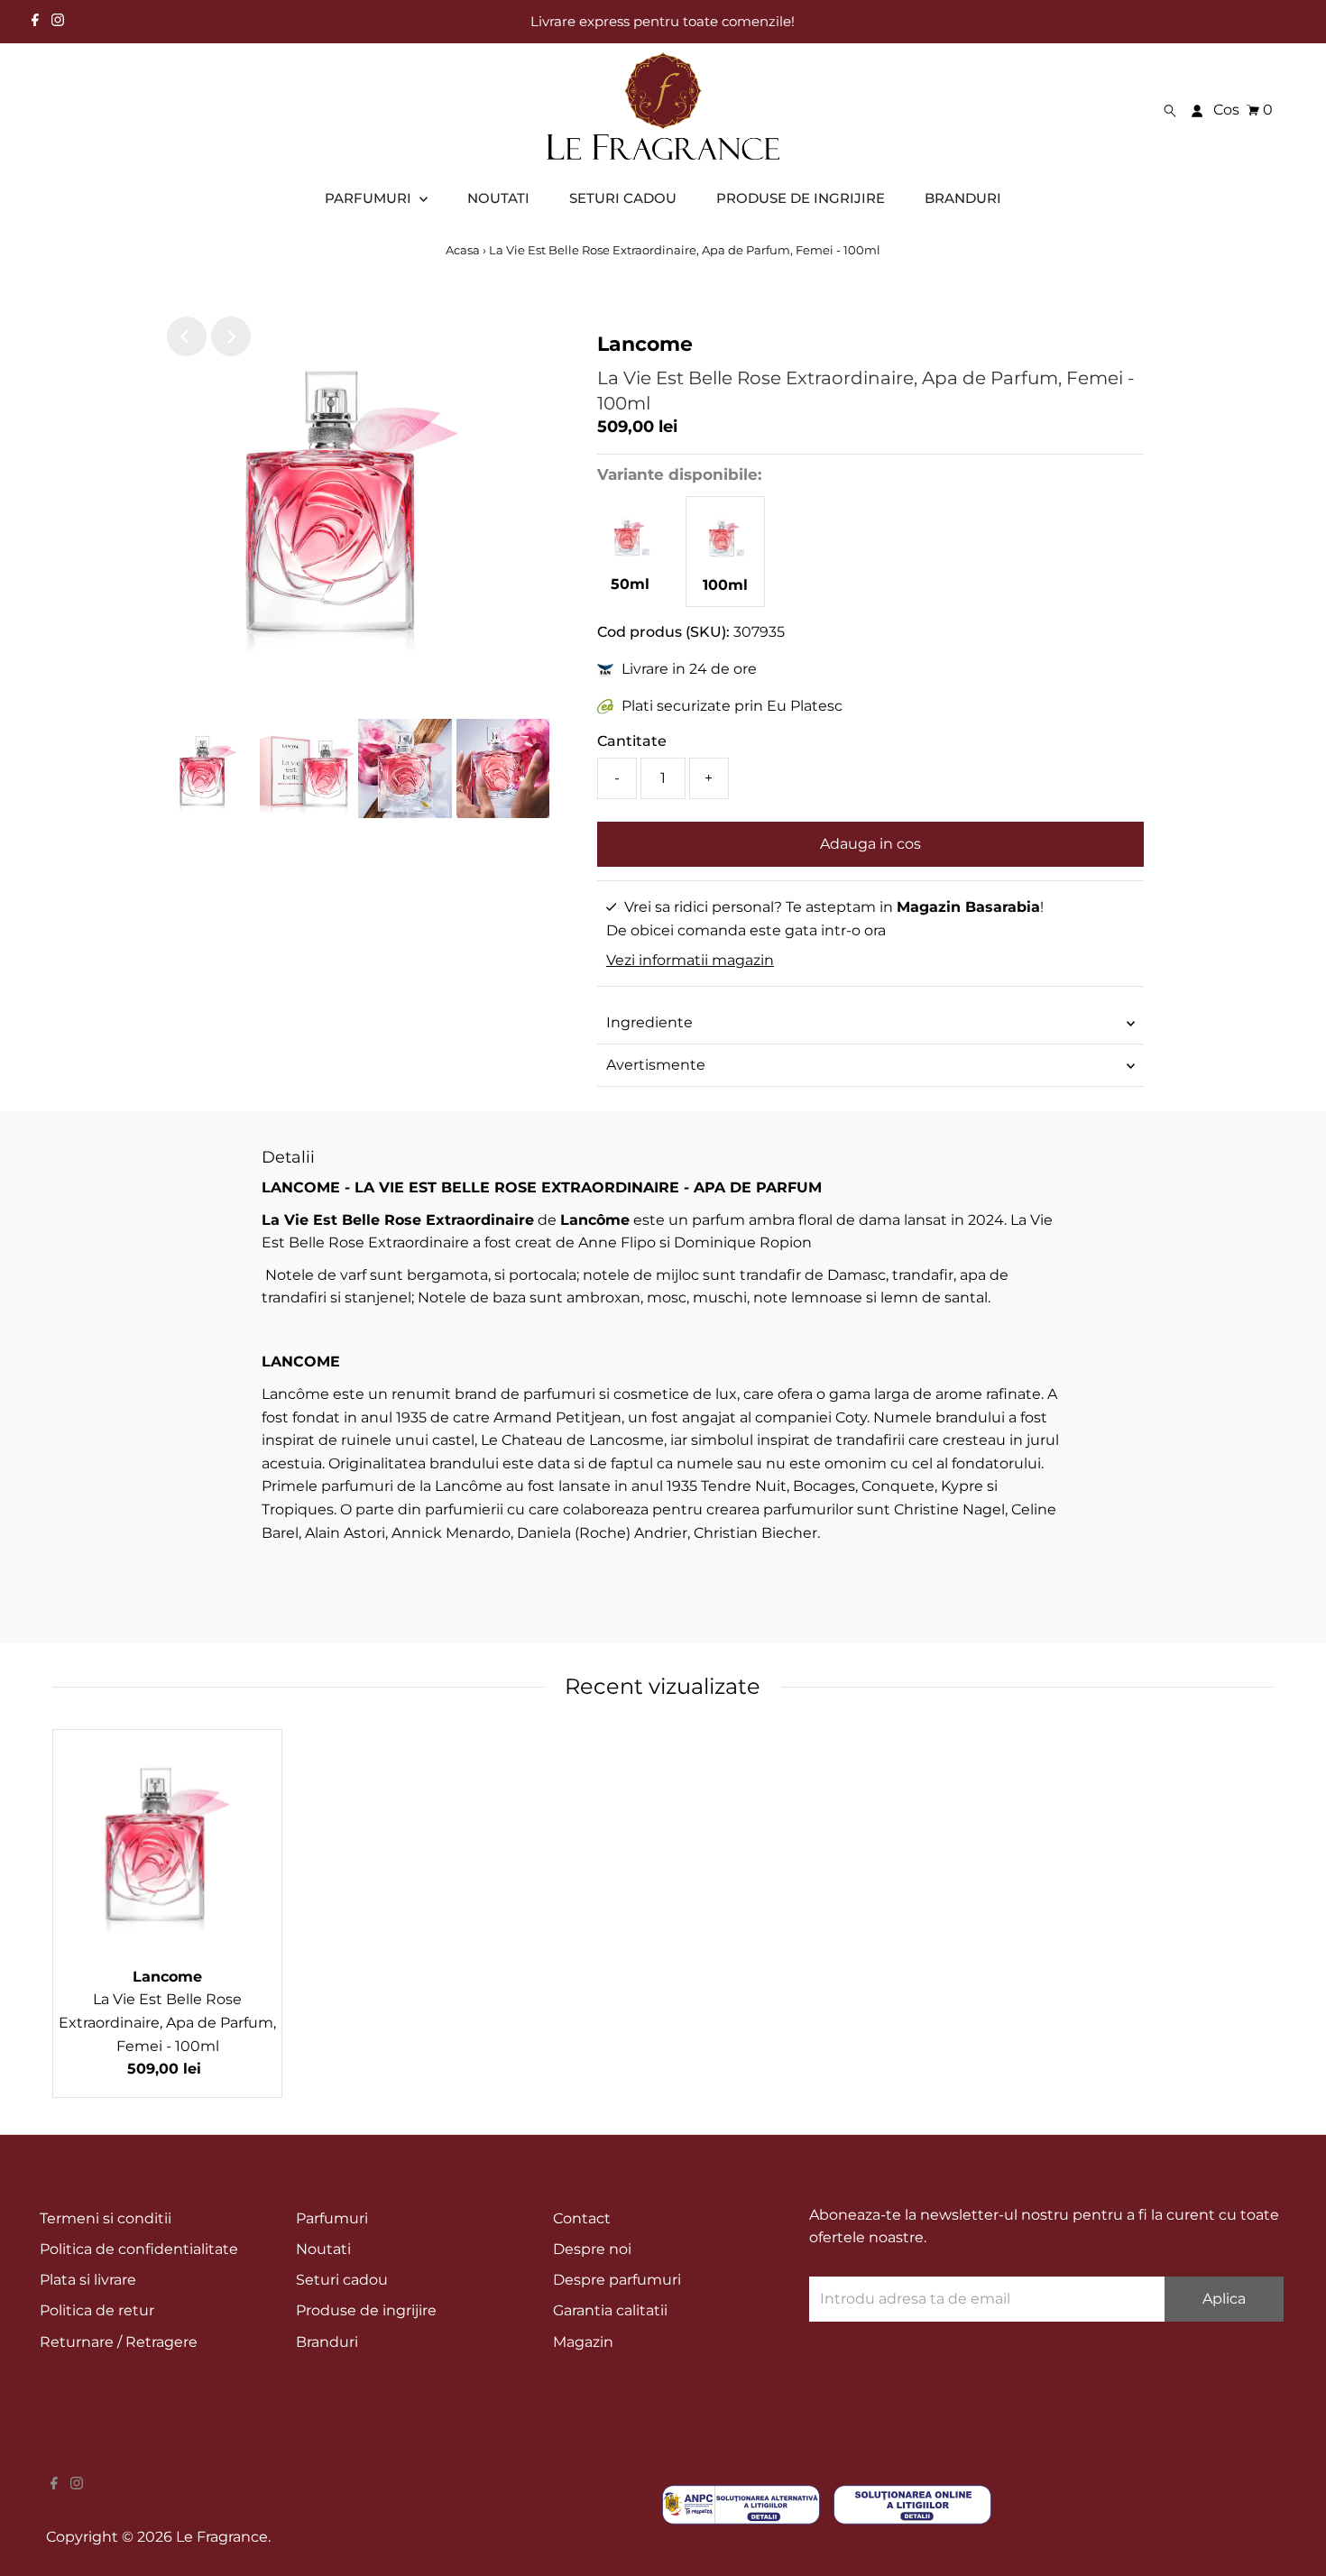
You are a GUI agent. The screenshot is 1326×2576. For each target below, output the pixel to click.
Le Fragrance (222, 2537)
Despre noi (592, 2249)
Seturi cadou (342, 2280)
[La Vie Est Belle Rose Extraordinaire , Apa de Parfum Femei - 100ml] (725, 561)
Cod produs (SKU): (663, 632)
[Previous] (187, 336)
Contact (582, 2218)
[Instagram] (58, 22)
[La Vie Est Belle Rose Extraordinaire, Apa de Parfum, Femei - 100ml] (167, 1844)
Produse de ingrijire (366, 2310)
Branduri (327, 2342)
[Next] (231, 336)
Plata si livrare (88, 2280)
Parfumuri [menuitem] (370, 198)
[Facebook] (35, 22)
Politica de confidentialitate (139, 2249)
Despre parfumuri (617, 2280)
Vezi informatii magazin (690, 960)
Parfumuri (332, 2218)
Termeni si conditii (106, 2218)
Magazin (583, 2342)
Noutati (323, 2249)
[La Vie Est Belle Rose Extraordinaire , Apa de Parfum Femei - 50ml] (631, 561)
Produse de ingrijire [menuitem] (801, 198)
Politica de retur (97, 2310)
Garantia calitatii (610, 2310)
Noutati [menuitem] (498, 198)
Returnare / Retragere (119, 2342)
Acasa (464, 250)
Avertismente (656, 1065)
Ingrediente (649, 1022)
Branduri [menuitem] (963, 198)
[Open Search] (1170, 110)
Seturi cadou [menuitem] (623, 198)
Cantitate (632, 741)
